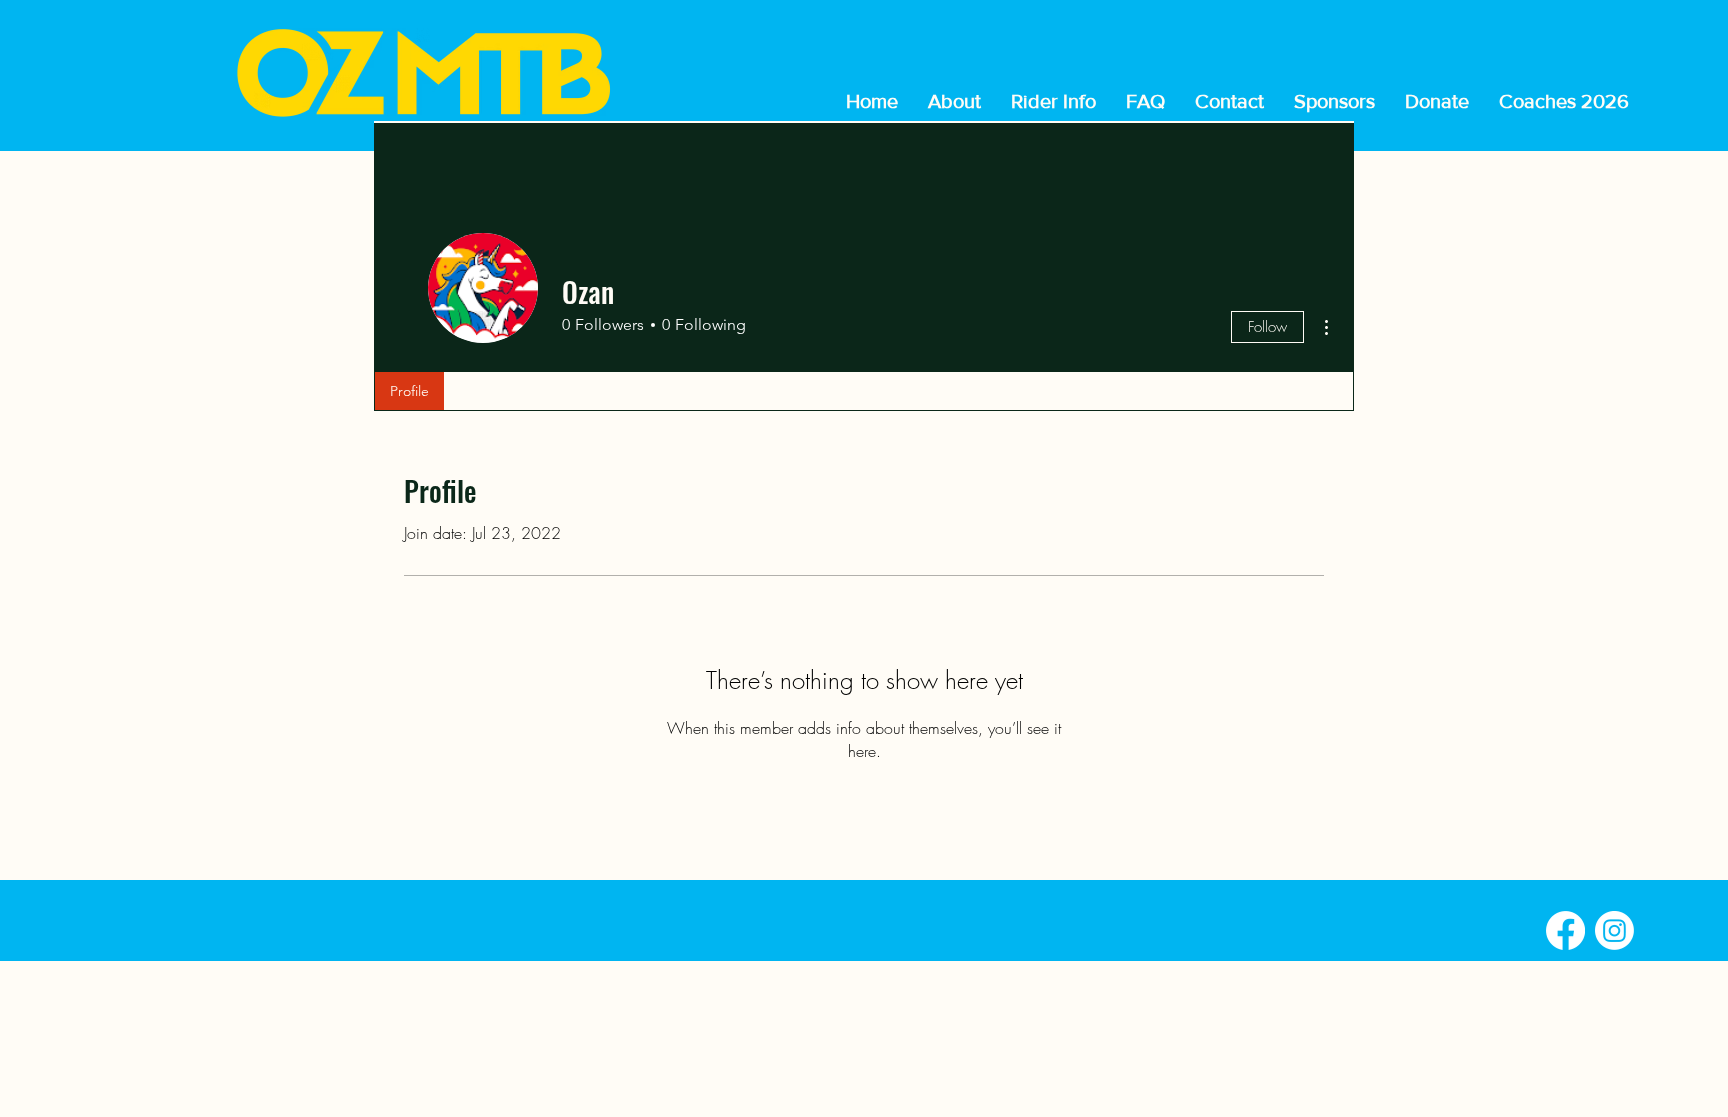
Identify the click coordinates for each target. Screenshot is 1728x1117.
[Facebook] (1565, 930)
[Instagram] (1614, 930)
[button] (1053, 101)
